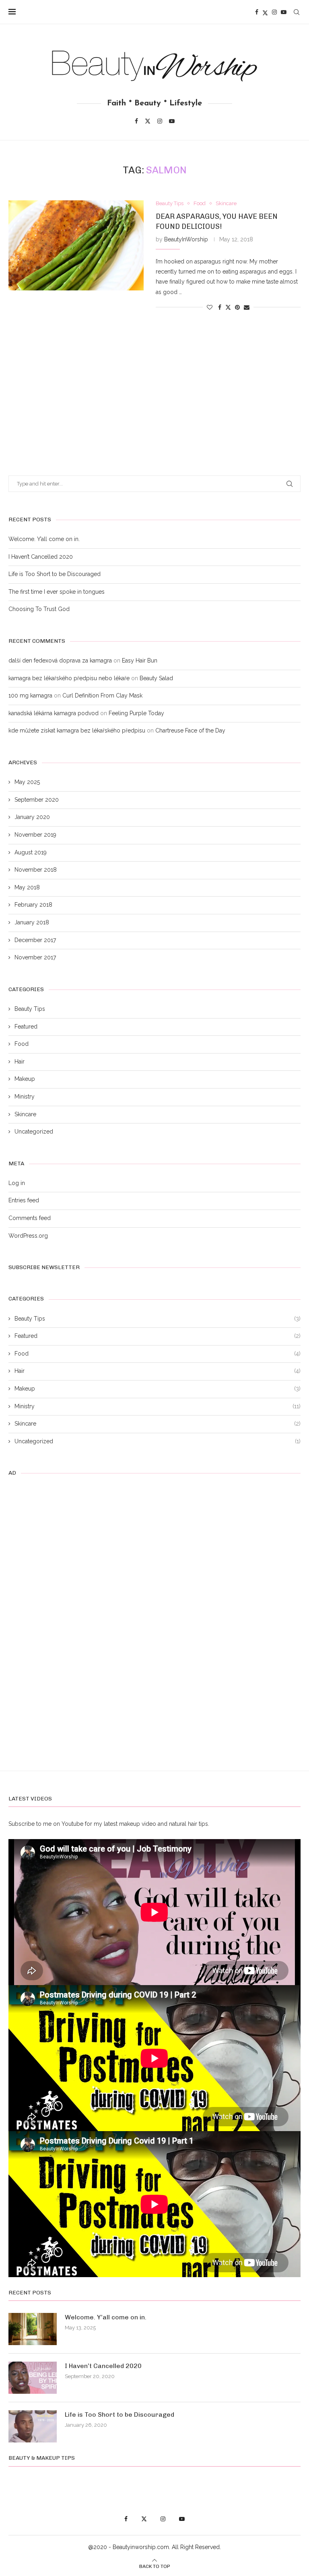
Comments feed (30, 1218)
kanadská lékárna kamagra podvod (54, 713)
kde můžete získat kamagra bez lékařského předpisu (77, 730)
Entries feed (24, 1200)
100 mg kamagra (30, 695)
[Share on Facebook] (220, 307)
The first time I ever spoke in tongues (57, 592)
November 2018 (36, 870)
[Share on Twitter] (228, 307)
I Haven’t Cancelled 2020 (41, 557)
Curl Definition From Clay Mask (102, 695)
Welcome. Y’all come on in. (44, 539)
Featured (26, 1027)
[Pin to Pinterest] (237, 307)
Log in (17, 1183)
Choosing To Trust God (39, 609)
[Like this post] (210, 307)
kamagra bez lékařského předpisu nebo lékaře (69, 678)
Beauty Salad (156, 678)
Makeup (25, 1079)
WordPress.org (28, 1236)
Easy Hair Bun (140, 660)
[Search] (297, 12)
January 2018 (32, 922)
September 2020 (37, 800)
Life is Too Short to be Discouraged (55, 574)
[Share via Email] (247, 307)
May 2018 (27, 887)
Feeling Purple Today (136, 713)
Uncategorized (34, 1132)
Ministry (25, 1097)
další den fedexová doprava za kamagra (60, 660)
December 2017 (35, 940)
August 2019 (31, 852)
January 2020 (32, 817)
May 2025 (27, 782)
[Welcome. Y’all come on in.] (33, 2329)
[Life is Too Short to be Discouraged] (33, 2426)
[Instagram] (274, 12)
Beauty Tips (30, 1009)
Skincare (25, 1114)
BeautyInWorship (186, 239)
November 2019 (35, 835)
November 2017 (35, 957)
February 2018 (33, 905)
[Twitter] (265, 12)
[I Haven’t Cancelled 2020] (33, 2378)
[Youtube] (284, 12)
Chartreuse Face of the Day (190, 730)
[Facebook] (257, 12)
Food (22, 1044)
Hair (20, 1062)
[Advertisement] (154, 383)
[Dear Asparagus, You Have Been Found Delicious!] (76, 245)
